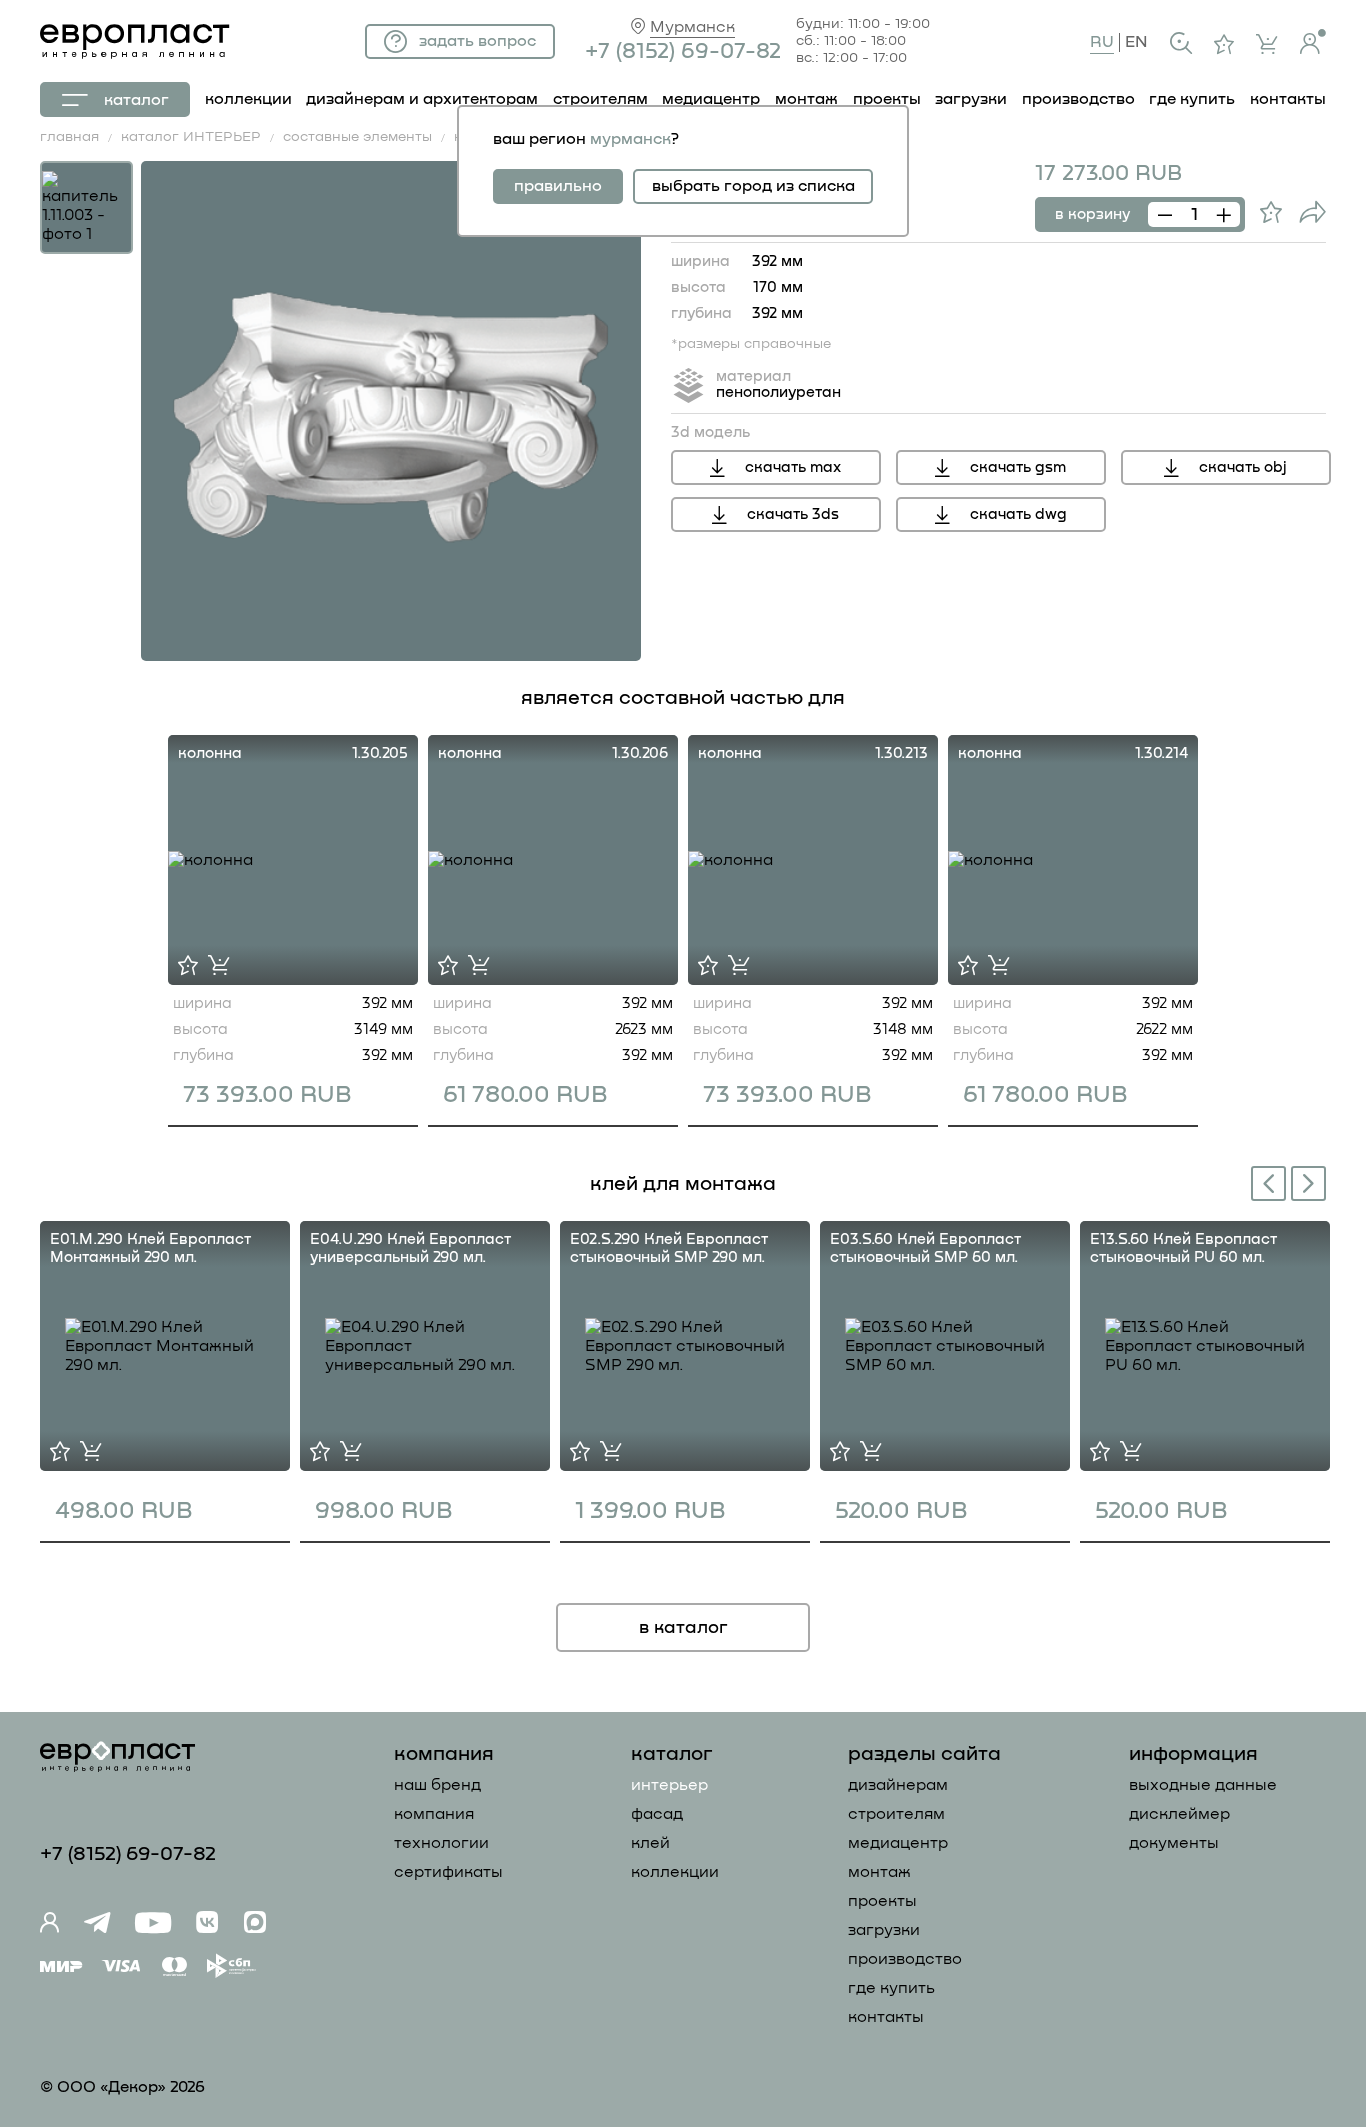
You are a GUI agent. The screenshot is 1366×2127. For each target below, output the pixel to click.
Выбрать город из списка (753, 186)
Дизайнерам (898, 1785)
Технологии (441, 1843)
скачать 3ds (793, 514)
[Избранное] (1224, 44)
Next (1312, 1181)
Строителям (896, 1814)
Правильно (558, 186)
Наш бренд (437, 1785)
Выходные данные (1203, 1785)
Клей (650, 1843)
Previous (1264, 1185)
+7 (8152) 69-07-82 (683, 52)
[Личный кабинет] (1313, 41)
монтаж (806, 99)
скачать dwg (1018, 514)
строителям (600, 99)
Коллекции (675, 1872)
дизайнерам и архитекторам (422, 99)
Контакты (886, 2017)
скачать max (793, 467)
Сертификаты (448, 1872)
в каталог (683, 1628)
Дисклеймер (1179, 1814)
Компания (434, 1814)
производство (1078, 99)
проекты (887, 99)
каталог (136, 100)
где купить (1192, 99)
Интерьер (669, 1785)
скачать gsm (1018, 467)
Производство (905, 1959)
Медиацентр (711, 99)
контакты (1288, 99)
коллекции (248, 99)
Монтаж (879, 1872)
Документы (1174, 1843)
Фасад (657, 1814)
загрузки (971, 99)
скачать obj (1243, 467)
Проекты (882, 1901)
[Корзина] (1267, 44)
